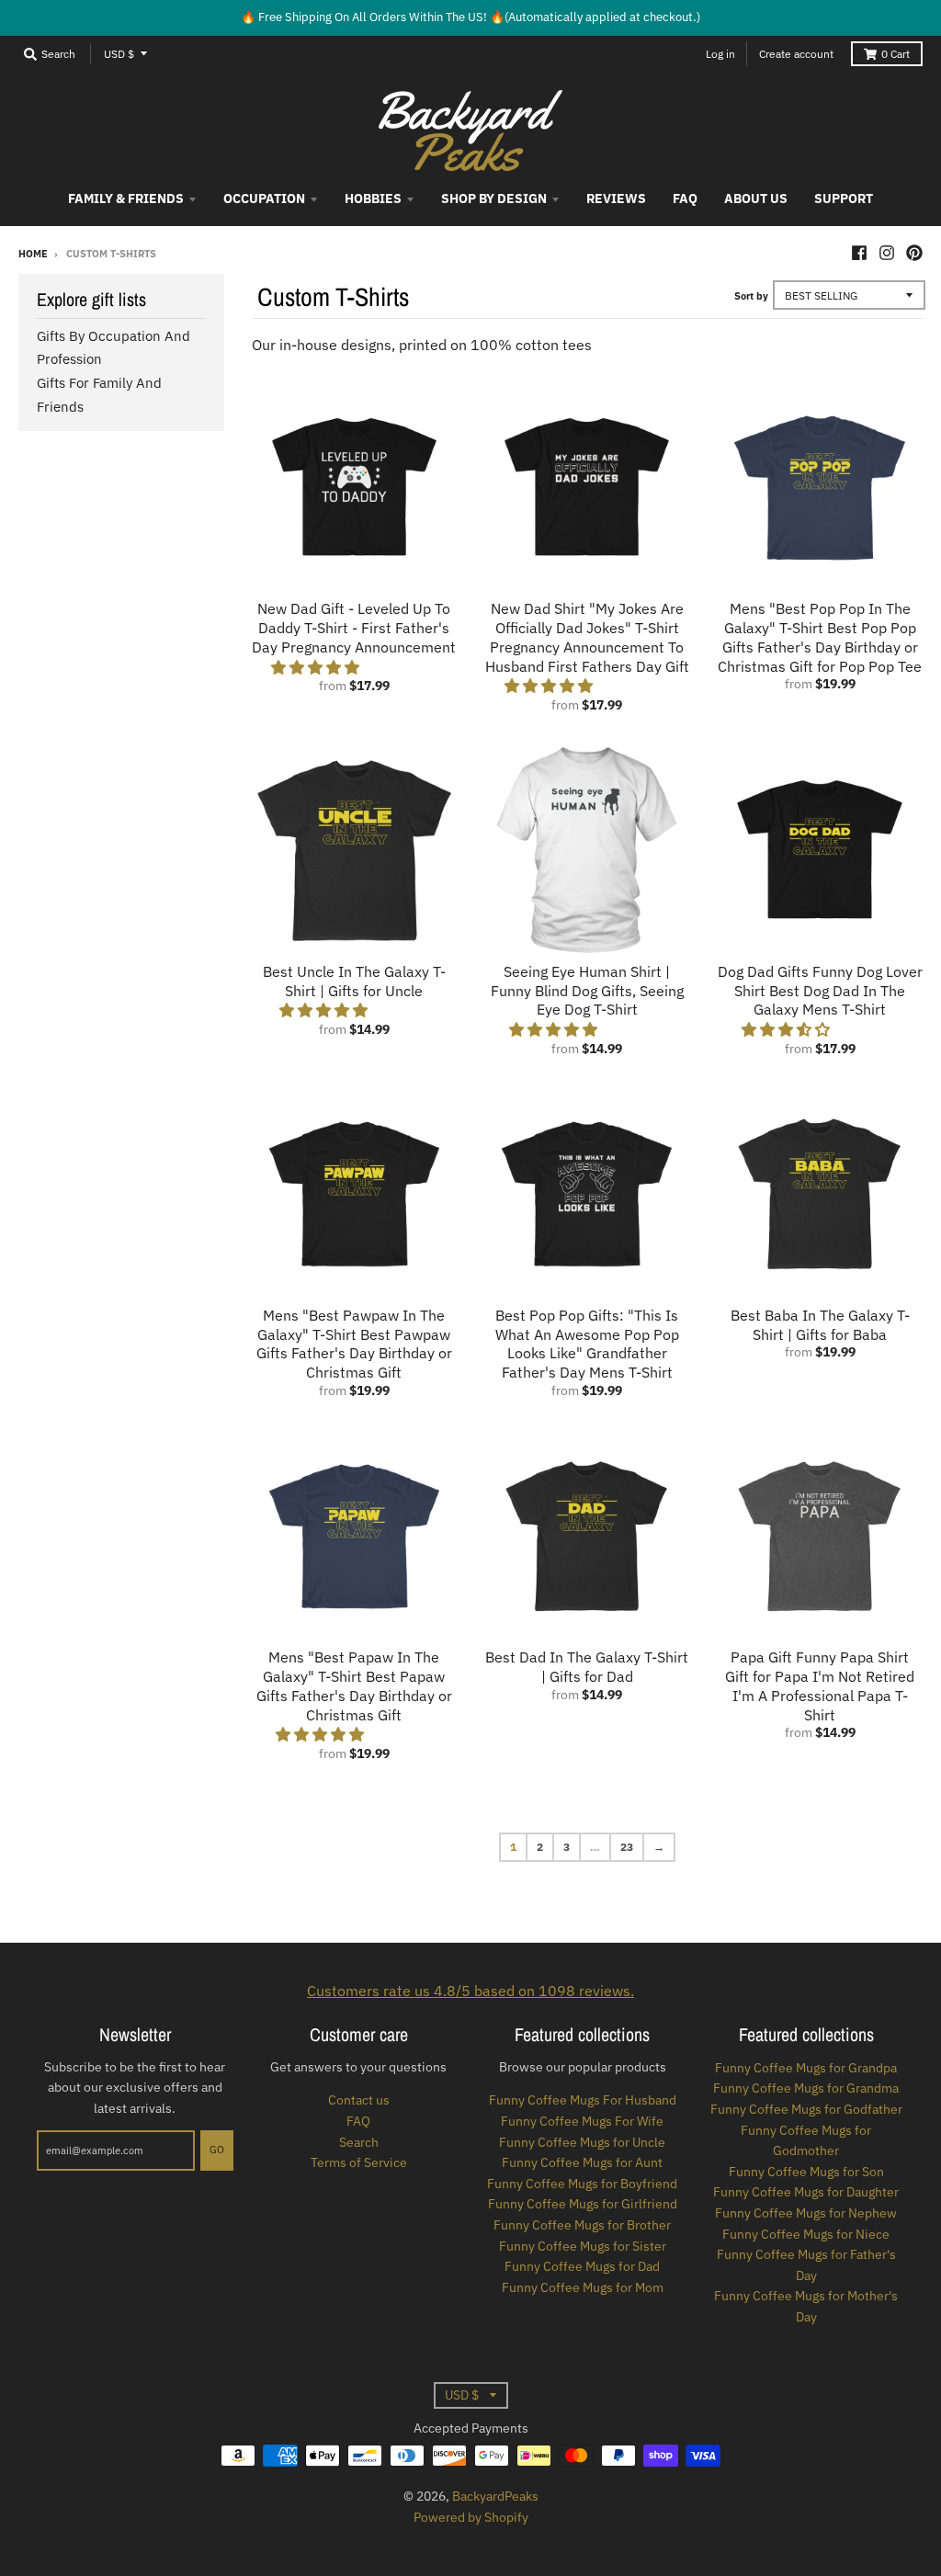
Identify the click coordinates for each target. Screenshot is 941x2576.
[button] (317, 667)
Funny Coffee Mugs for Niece (806, 2234)
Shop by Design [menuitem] (494, 199)
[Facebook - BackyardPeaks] (859, 253)
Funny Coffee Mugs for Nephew (806, 2213)
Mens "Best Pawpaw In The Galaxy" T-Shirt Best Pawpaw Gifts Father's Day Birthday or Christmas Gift (354, 1344)
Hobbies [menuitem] (373, 199)
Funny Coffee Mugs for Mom (583, 2287)
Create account (796, 54)
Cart (896, 54)
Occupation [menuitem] (264, 199)
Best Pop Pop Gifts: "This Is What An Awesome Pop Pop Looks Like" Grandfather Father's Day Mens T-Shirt (587, 1344)
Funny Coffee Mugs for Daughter (806, 2192)
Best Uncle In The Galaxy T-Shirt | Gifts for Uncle (354, 981)
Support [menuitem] (844, 199)
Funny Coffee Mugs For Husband (583, 2100)
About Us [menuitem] (756, 199)
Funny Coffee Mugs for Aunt (582, 2162)
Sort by (751, 296)
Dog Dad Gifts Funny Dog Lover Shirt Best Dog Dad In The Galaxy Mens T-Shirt (820, 991)
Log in (720, 54)
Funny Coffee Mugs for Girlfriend (583, 2204)
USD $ (119, 54)
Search (359, 2142)
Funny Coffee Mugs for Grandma (806, 2088)
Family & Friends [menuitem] (126, 199)
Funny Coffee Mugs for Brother (582, 2225)
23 (627, 1847)
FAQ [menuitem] (685, 199)
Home (33, 254)
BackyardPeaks (495, 2496)
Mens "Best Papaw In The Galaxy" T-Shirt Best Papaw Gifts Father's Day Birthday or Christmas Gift (354, 1685)
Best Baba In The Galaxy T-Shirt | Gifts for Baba (820, 1325)
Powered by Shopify (471, 2517)
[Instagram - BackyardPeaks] (887, 253)
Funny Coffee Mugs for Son (806, 2172)
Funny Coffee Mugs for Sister (583, 2246)
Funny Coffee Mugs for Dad (582, 2266)
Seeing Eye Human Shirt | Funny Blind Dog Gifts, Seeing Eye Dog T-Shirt (587, 991)
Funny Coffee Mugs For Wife (582, 2121)
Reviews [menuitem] (616, 199)
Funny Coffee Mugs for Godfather (806, 2109)
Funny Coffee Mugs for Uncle (582, 2142)
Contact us (359, 2100)
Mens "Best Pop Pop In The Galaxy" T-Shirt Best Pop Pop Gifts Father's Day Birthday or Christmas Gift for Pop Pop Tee (820, 637)
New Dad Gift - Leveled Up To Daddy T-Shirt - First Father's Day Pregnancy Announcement (354, 628)
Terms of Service (359, 2162)
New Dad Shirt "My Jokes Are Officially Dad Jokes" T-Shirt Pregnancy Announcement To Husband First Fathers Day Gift (587, 637)
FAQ (358, 2121)
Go (217, 2150)
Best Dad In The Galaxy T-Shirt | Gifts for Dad (587, 1667)
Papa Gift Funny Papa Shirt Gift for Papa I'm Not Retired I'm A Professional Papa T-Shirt (820, 1685)
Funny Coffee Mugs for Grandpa (806, 2068)
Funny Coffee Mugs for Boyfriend (582, 2184)
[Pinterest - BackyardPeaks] (914, 253)
